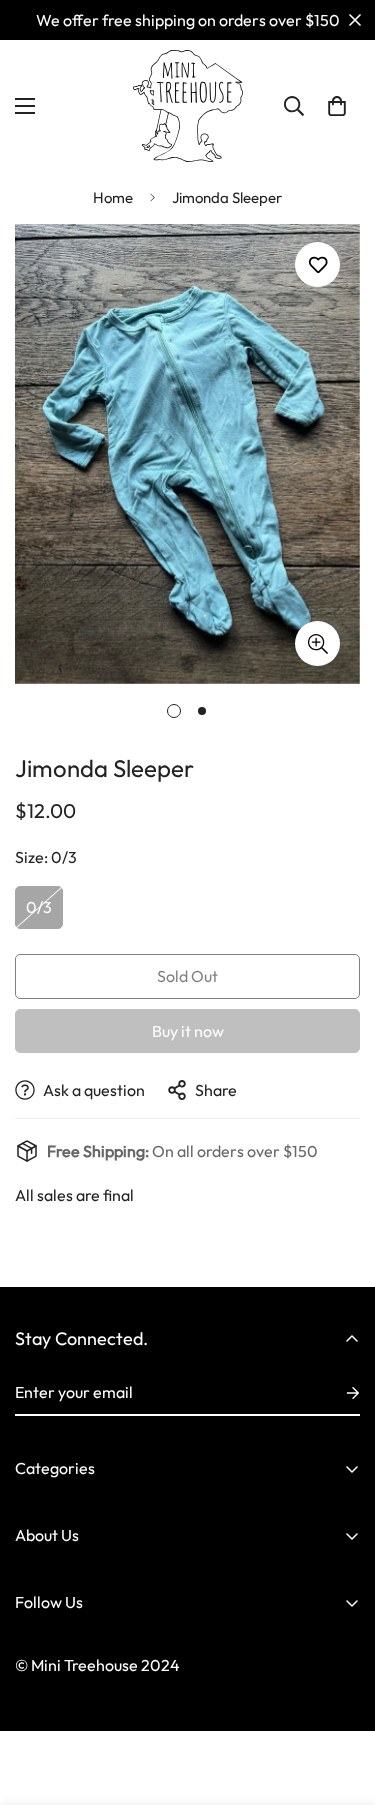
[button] (337, 106)
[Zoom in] (317, 643)
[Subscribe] (337, 1393)
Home (113, 197)
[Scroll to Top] (339, 1699)
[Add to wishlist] (317, 264)
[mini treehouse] (188, 106)
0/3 (39, 907)
